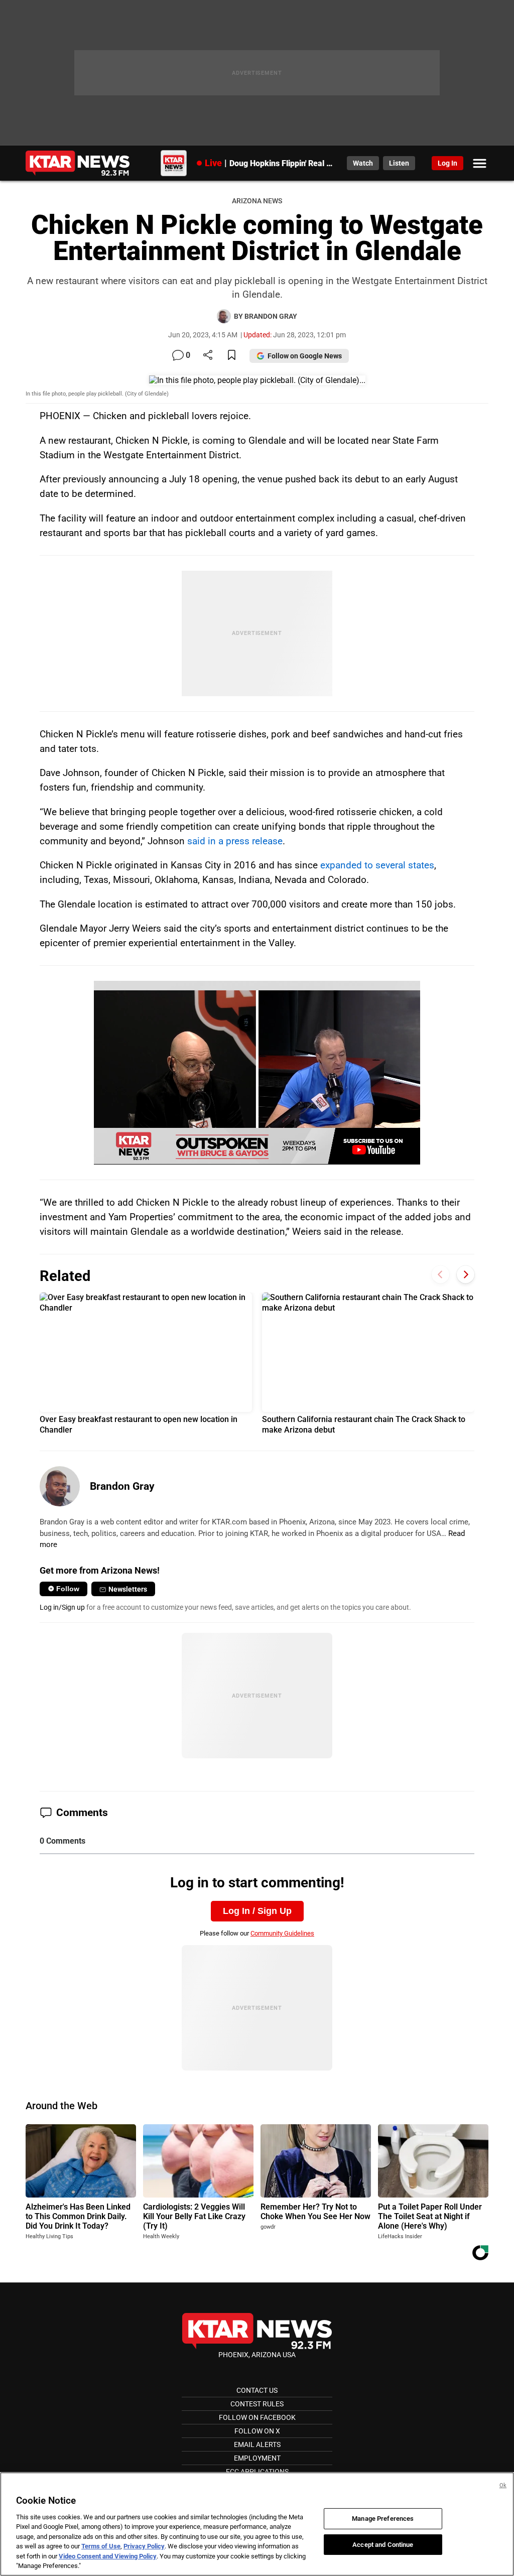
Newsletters (128, 1589)
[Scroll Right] (466, 1275)
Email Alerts (257, 2444)
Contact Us (257, 2390)
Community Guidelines (282, 1933)
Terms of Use (101, 2546)
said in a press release (235, 841)
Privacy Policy (144, 2546)
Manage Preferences (383, 2519)
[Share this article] (208, 356)
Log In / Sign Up (257, 1911)
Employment (257, 2458)
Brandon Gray (122, 1486)
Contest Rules (257, 2404)
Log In (447, 163)
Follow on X (257, 2431)
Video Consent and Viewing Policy (108, 2556)
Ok (503, 2485)
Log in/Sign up (62, 1607)
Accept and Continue (383, 2544)
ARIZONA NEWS (257, 201)
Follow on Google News (305, 356)
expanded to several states (377, 865)
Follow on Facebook (257, 2417)
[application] (257, 1072)
